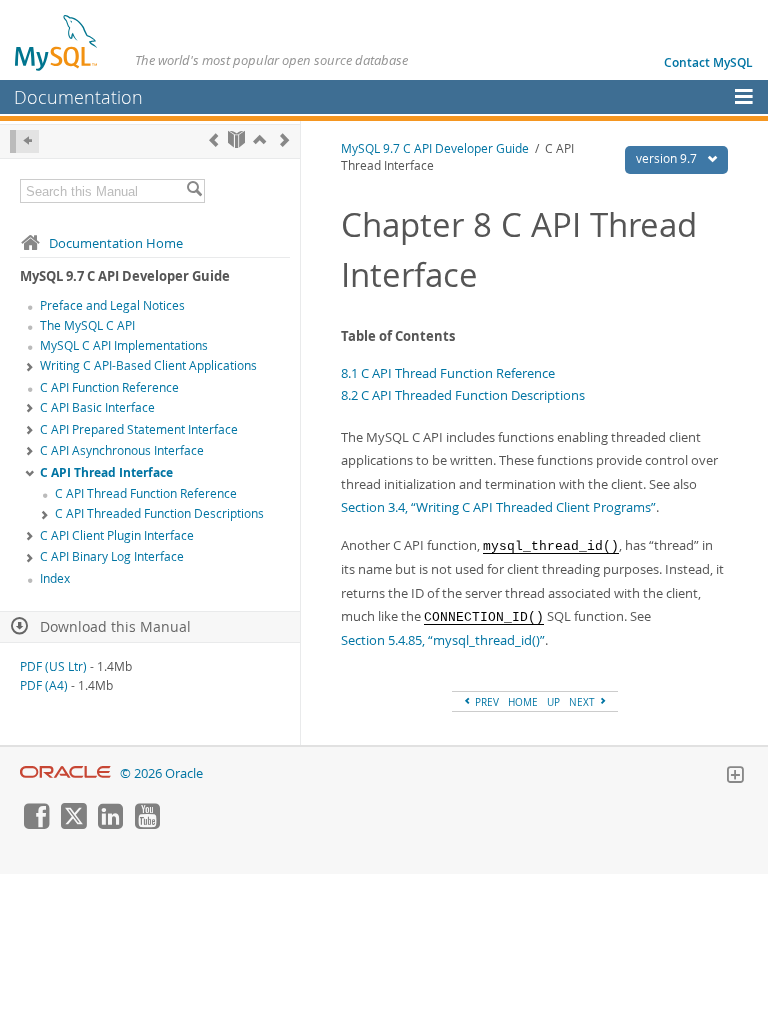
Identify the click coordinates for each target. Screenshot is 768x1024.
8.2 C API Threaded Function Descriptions (463, 395)
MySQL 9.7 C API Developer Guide (435, 148)
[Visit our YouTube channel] (147, 824)
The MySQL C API (87, 325)
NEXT (583, 702)
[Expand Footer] (735, 777)
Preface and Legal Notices (112, 305)
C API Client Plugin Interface (117, 535)
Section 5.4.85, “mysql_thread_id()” (443, 640)
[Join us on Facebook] (36, 824)
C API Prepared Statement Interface (139, 429)
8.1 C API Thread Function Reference (448, 373)
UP (553, 702)
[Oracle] (65, 773)
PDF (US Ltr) (53, 666)
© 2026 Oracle (161, 773)
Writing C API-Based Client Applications (148, 365)
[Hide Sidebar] (24, 141)
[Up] (259, 139)
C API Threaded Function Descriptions (159, 513)
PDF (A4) (44, 685)
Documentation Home (116, 243)
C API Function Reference (109, 387)
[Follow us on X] (73, 824)
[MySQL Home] (57, 42)
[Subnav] (30, 367)
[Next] (284, 139)
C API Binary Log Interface (112, 556)
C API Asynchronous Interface (122, 450)
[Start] (236, 139)
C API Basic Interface (97, 407)
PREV (485, 702)
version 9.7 (668, 158)
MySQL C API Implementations (124, 345)
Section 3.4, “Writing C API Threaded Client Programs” (498, 507)
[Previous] (213, 139)
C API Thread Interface (106, 472)
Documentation (78, 97)
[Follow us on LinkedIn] (110, 824)
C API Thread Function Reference (146, 493)
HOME (523, 702)
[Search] (194, 191)
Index (55, 578)
